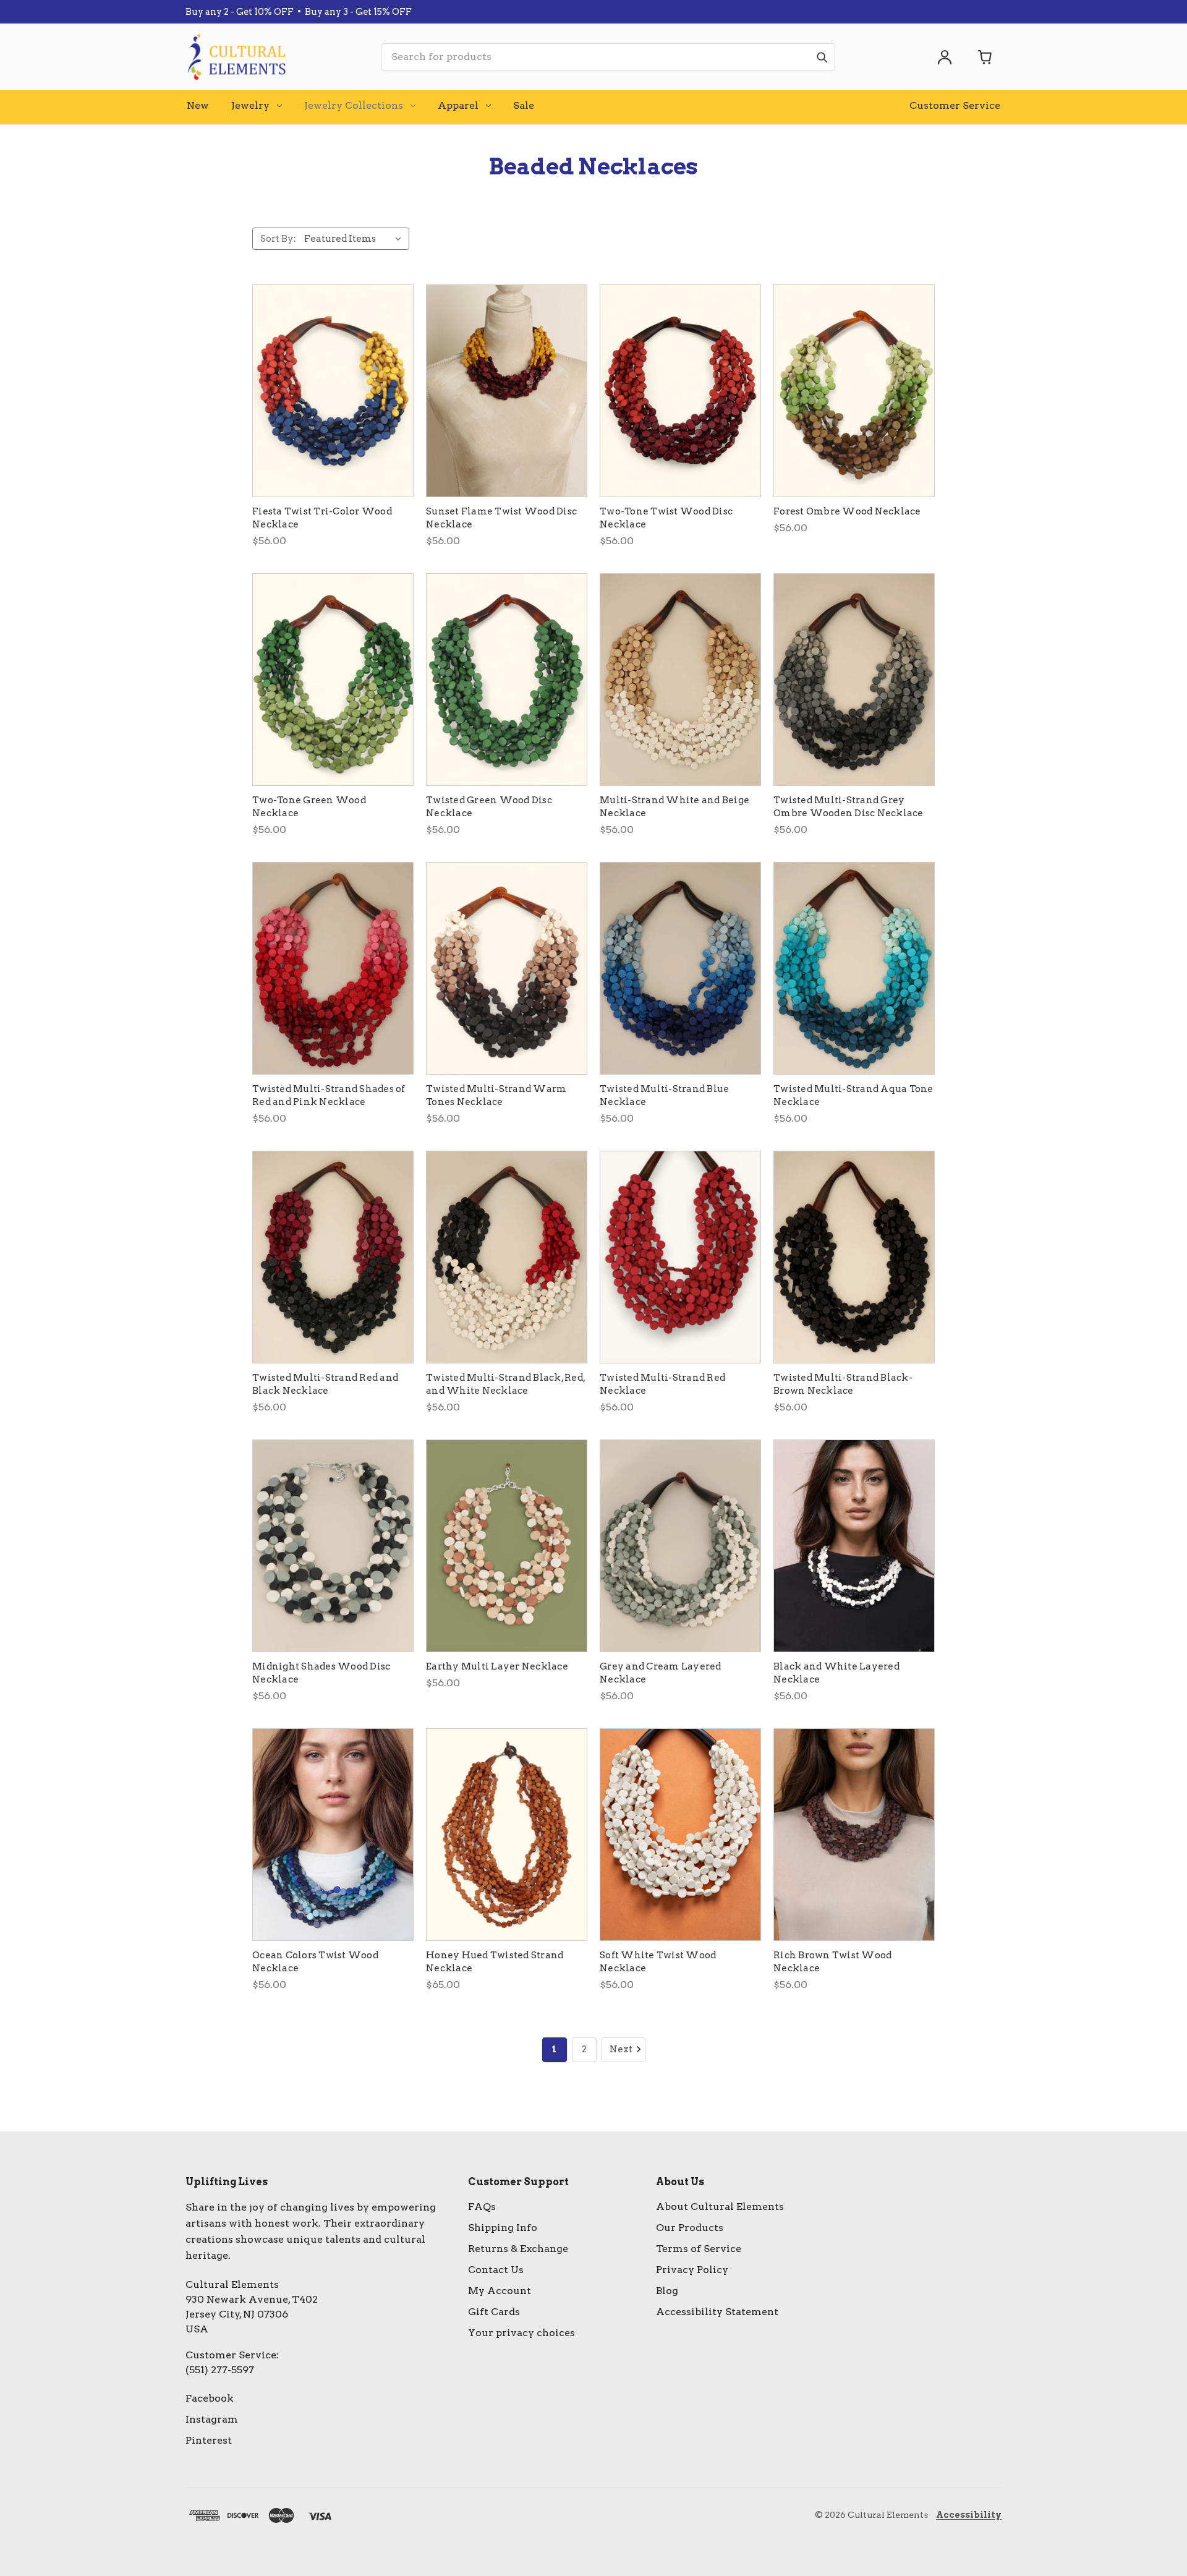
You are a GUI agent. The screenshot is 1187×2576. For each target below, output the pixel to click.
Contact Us (496, 2270)
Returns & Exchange (518, 2249)
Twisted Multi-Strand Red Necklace (662, 1384)
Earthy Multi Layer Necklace (497, 1666)
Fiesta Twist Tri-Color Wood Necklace (322, 518)
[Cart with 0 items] (985, 57)
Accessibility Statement (717, 2312)
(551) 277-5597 (220, 2370)
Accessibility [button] (969, 2515)
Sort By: (278, 239)
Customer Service (955, 105)
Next (621, 2049)
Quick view (333, 391)
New (198, 105)
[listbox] (355, 239)
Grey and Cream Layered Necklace (661, 1673)
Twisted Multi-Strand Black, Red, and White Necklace (505, 1384)
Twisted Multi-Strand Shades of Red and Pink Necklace (329, 1095)
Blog (667, 2291)
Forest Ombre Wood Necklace (847, 511)
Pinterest (209, 2440)
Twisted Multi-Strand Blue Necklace (664, 1095)
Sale (524, 105)
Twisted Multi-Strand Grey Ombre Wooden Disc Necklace (849, 807)
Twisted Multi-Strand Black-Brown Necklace (843, 1384)
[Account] (945, 57)
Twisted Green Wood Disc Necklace (489, 807)
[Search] (822, 57)
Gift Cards (494, 2312)
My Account (500, 2291)
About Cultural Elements (720, 2207)
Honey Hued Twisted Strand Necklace (495, 1962)
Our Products (690, 2228)
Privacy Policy (692, 2270)
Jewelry (250, 105)
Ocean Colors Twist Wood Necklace (315, 1962)
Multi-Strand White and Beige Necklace (674, 807)
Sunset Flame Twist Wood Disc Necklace (501, 518)
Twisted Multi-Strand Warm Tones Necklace (496, 1095)
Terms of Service (699, 2249)
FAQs (482, 2207)
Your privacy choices (521, 2333)
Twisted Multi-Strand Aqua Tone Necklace (853, 1095)
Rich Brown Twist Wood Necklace (832, 1962)
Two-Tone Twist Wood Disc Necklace (666, 518)
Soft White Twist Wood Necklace (658, 1962)
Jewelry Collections (354, 105)
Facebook (210, 2398)
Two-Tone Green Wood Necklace (309, 807)
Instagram (212, 2419)
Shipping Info (503, 2228)
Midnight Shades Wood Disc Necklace (321, 1673)
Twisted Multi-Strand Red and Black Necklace (325, 1384)
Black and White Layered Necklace (836, 1673)
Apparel (458, 105)
